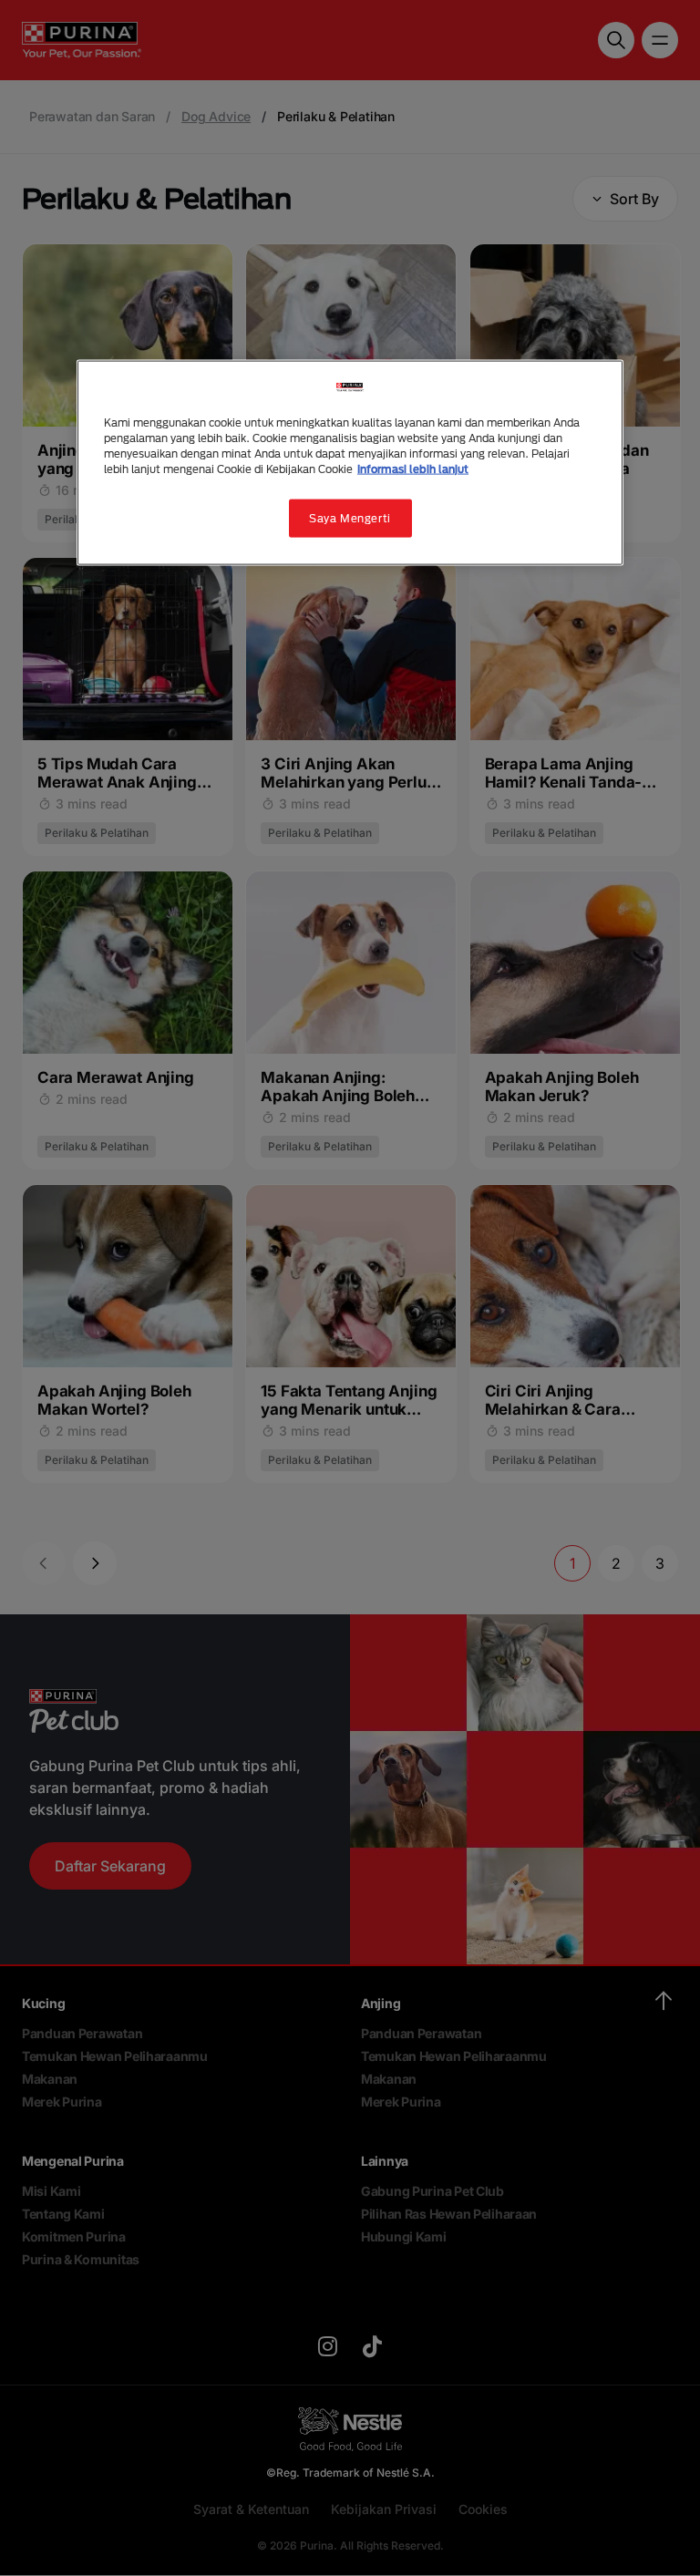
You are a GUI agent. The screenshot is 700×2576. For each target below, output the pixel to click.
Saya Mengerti (350, 518)
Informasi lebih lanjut (413, 469)
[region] (350, 462)
